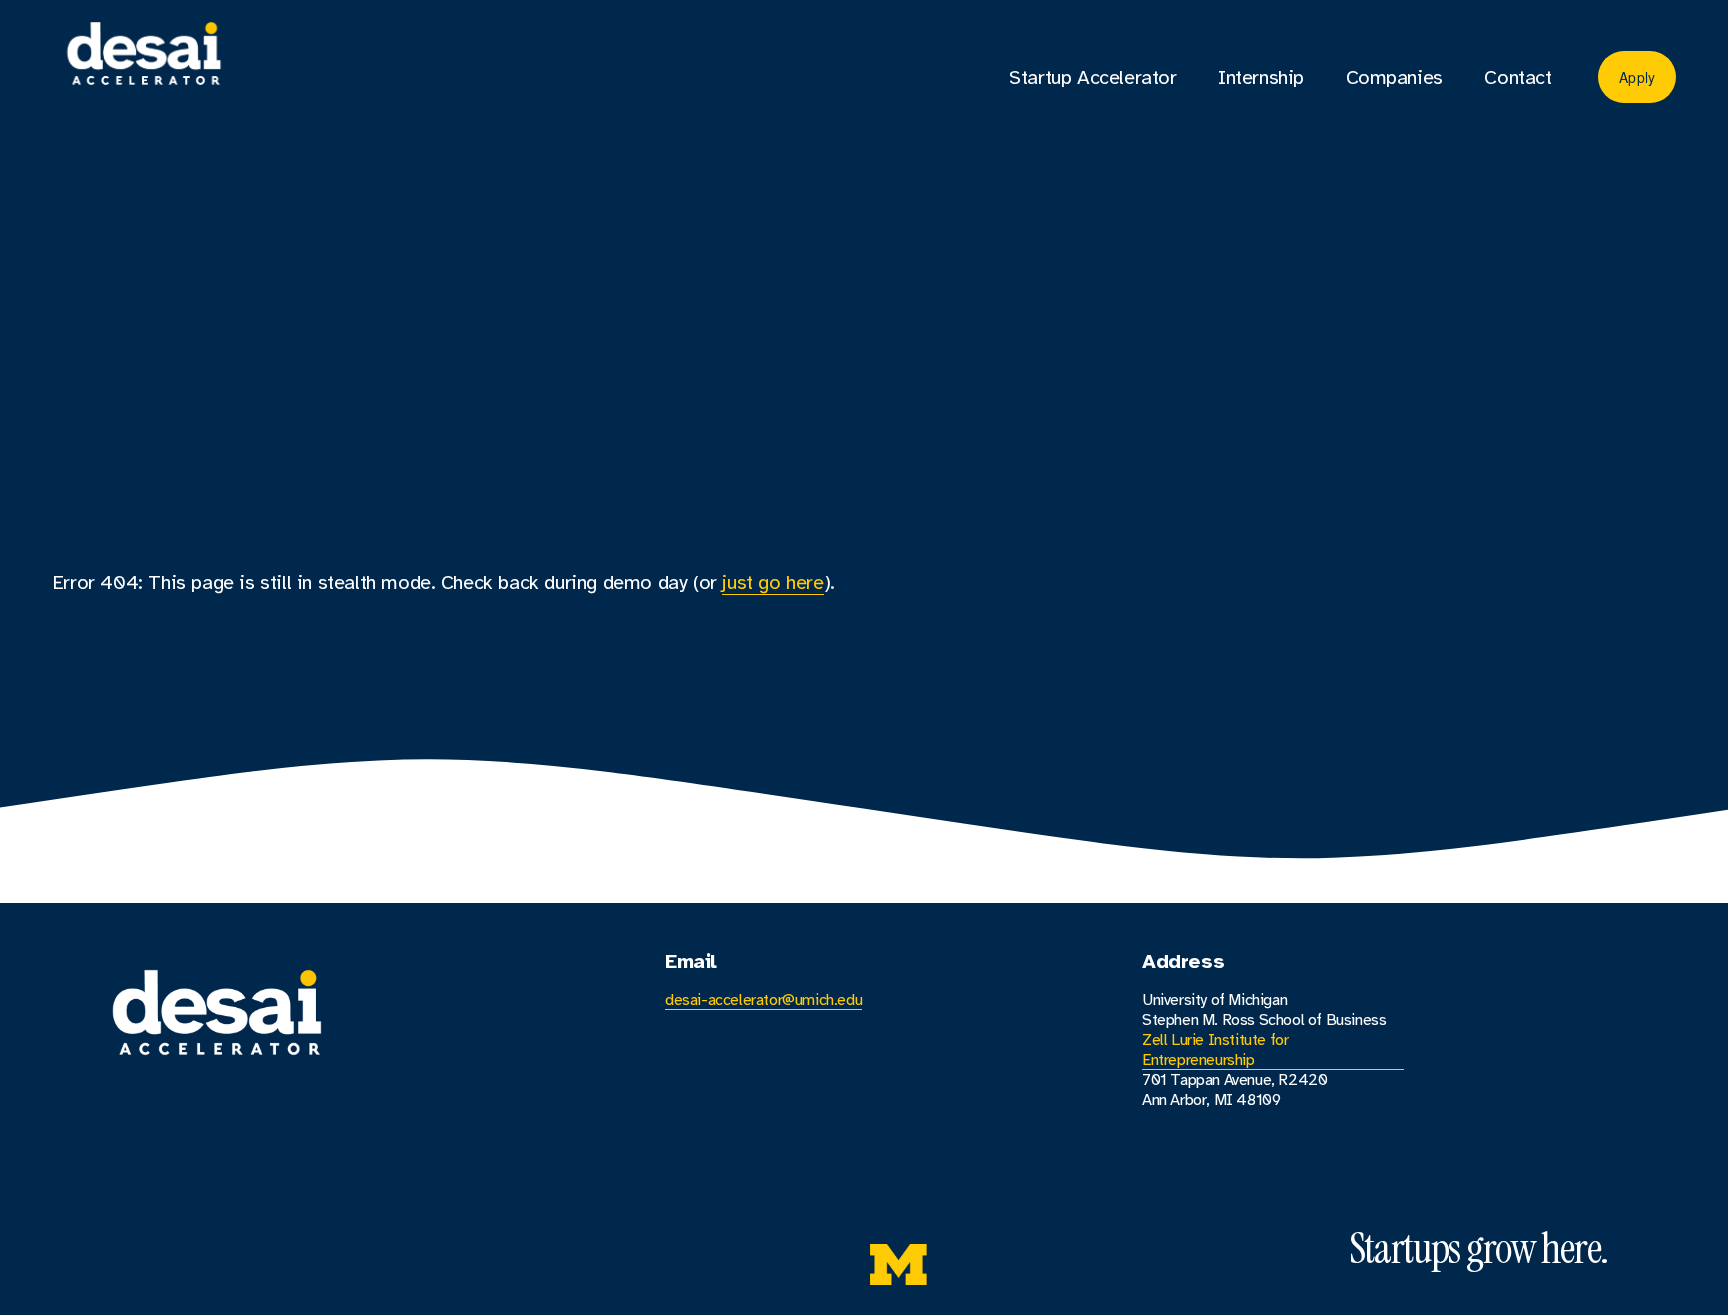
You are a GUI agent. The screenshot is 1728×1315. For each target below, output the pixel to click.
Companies (1394, 77)
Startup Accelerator (1092, 77)
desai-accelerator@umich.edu (763, 1000)
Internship (1261, 77)
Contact (1517, 77)
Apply (1637, 77)
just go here (772, 582)
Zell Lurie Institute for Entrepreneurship (1215, 1050)
